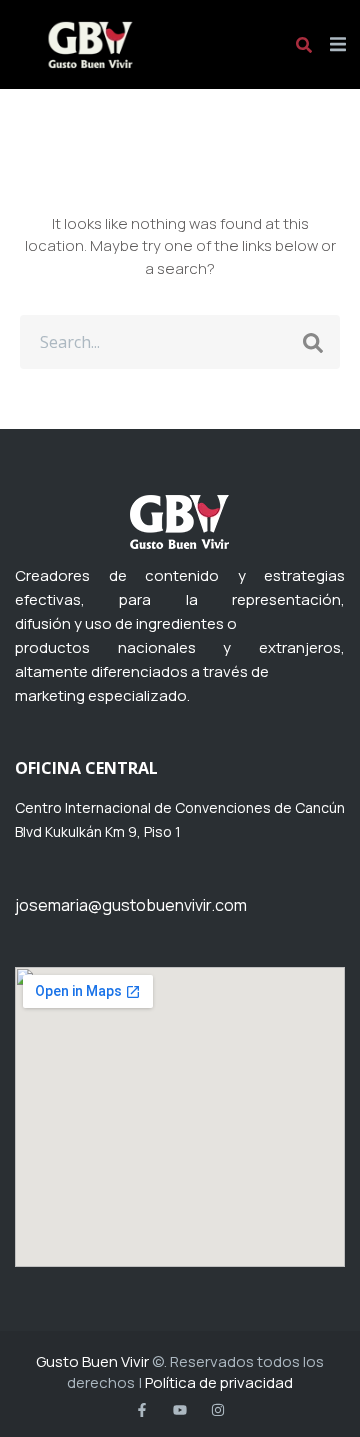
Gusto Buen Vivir (92, 1361)
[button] (337, 44)
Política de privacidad (219, 1382)
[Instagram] (218, 1410)
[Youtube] (180, 1410)
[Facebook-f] (142, 1410)
